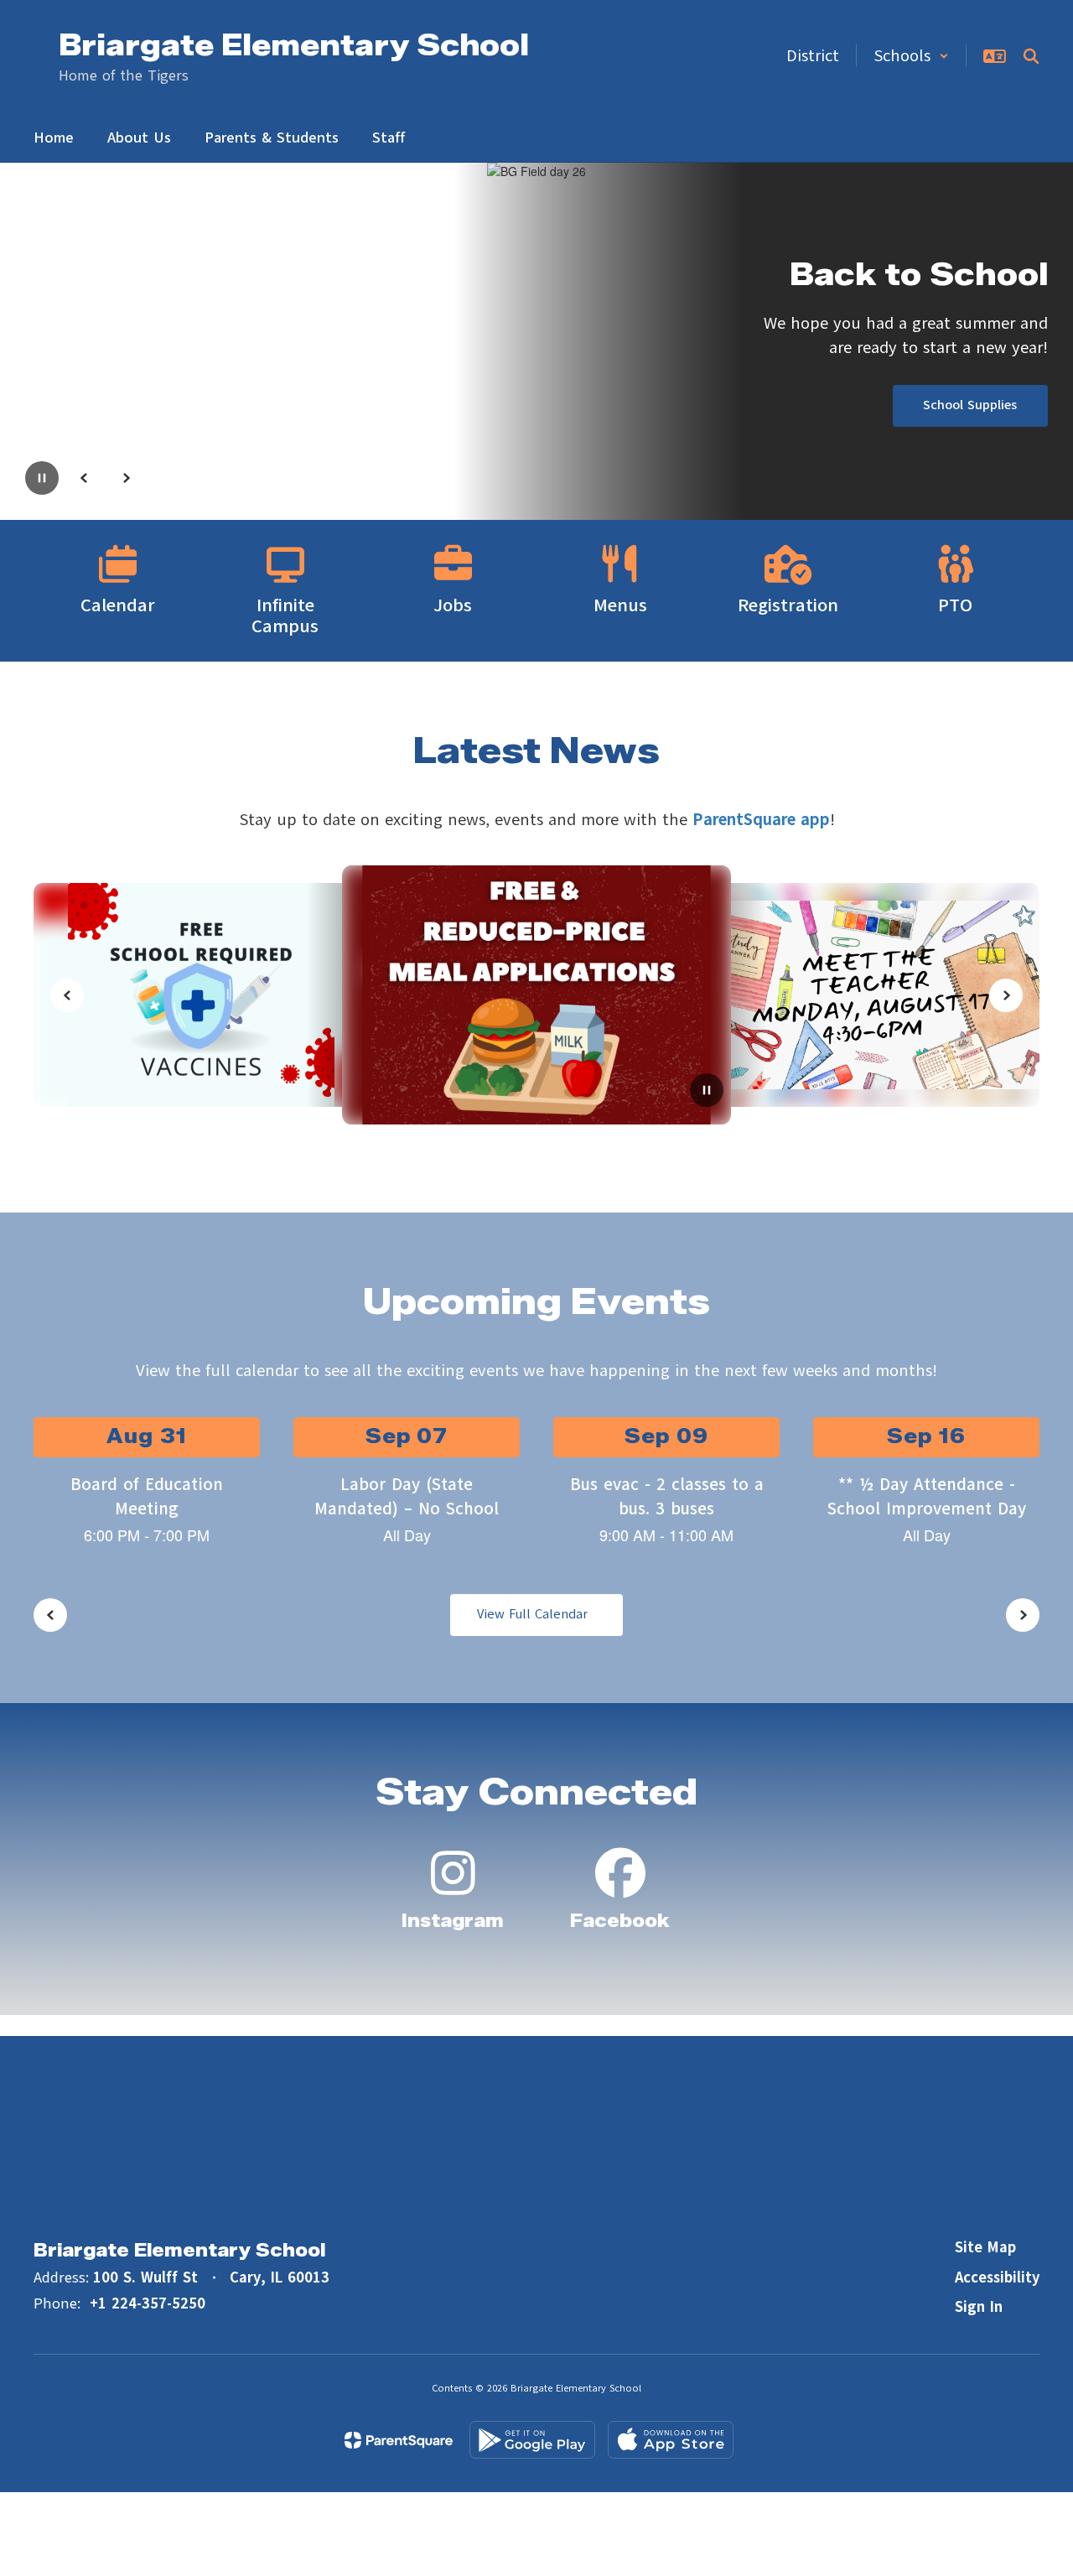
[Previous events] (50, 1615)
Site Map (985, 2247)
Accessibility (997, 2277)
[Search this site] (1031, 56)
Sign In (979, 2307)
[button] (911, 56)
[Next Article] (1006, 995)
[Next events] (1023, 1615)
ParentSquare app (761, 820)
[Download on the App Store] (671, 2440)
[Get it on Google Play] (532, 2440)
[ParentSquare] (399, 2440)
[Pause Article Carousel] (707, 1092)
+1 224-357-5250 (148, 2303)
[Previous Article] (67, 995)
